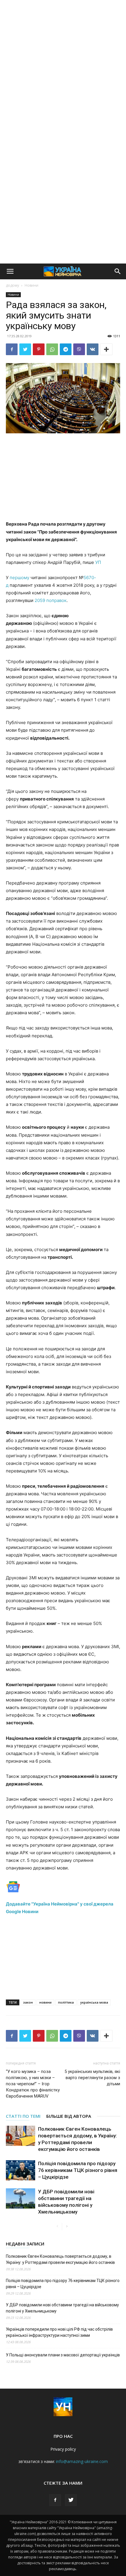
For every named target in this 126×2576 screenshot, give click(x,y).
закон (28, 2002)
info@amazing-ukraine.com (82, 2461)
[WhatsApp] (52, 349)
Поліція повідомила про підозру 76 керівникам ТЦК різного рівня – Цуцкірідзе (78, 2170)
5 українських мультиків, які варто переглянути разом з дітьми (92, 2078)
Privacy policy (63, 2449)
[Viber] (79, 349)
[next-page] (67, 2227)
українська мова (94, 2002)
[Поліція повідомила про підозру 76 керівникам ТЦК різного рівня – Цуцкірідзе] (21, 2170)
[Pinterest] (39, 349)
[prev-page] (57, 2227)
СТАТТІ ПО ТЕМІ (23, 2116)
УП (98, 562)
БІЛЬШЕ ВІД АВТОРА (69, 2116)
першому (19, 578)
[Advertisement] (63, 66)
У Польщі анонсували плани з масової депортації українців (63, 2355)
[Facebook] (12, 349)
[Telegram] (66, 349)
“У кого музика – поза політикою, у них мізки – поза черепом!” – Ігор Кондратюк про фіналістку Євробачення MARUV (33, 2084)
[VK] (93, 349)
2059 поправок (51, 600)
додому (12, 285)
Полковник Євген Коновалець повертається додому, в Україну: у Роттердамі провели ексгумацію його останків (60, 2259)
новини (45, 2002)
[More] (106, 349)
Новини (31, 285)
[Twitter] (25, 349)
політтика (66, 2002)
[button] (10, 271)
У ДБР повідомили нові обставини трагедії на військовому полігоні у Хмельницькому (62, 2308)
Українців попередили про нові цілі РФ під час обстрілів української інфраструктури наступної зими (59, 2332)
